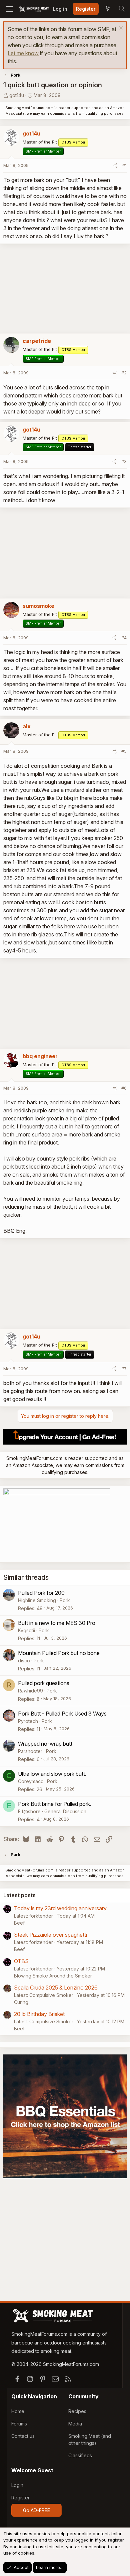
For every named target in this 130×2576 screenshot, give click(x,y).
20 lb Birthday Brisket (39, 2014)
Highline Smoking (37, 1600)
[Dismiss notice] (120, 29)
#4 (124, 638)
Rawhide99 (30, 1691)
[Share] (115, 166)
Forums (19, 2424)
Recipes (77, 2411)
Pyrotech (28, 1721)
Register (20, 2498)
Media (75, 2424)
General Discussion (65, 1811)
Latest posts (19, 1895)
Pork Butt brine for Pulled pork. (55, 1804)
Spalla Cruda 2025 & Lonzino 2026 (56, 1988)
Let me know (23, 53)
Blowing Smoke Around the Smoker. (53, 1976)
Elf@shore (29, 1811)
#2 (124, 373)
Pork (65, 1600)
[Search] (122, 9)
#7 (124, 1369)
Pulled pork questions (44, 1683)
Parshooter (30, 1751)
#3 (124, 461)
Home (18, 2411)
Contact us (23, 2436)
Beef (19, 1923)
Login (17, 2485)
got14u (17, 95)
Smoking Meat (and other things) (90, 2440)
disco (24, 1661)
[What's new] (108, 9)
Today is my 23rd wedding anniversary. (61, 1908)
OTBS (21, 1961)
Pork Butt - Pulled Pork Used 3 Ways (62, 1714)
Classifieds (80, 2455)
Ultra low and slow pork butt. (52, 1774)
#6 (124, 1088)
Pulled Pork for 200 (41, 1593)
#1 (124, 165)
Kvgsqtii (26, 1630)
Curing (21, 2002)
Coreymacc (31, 1781)
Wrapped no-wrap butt (45, 1744)
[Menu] (9, 9)
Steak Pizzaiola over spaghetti (50, 1935)
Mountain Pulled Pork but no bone (59, 1653)
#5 (124, 751)
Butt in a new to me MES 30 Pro (57, 1623)
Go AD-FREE (36, 2510)
